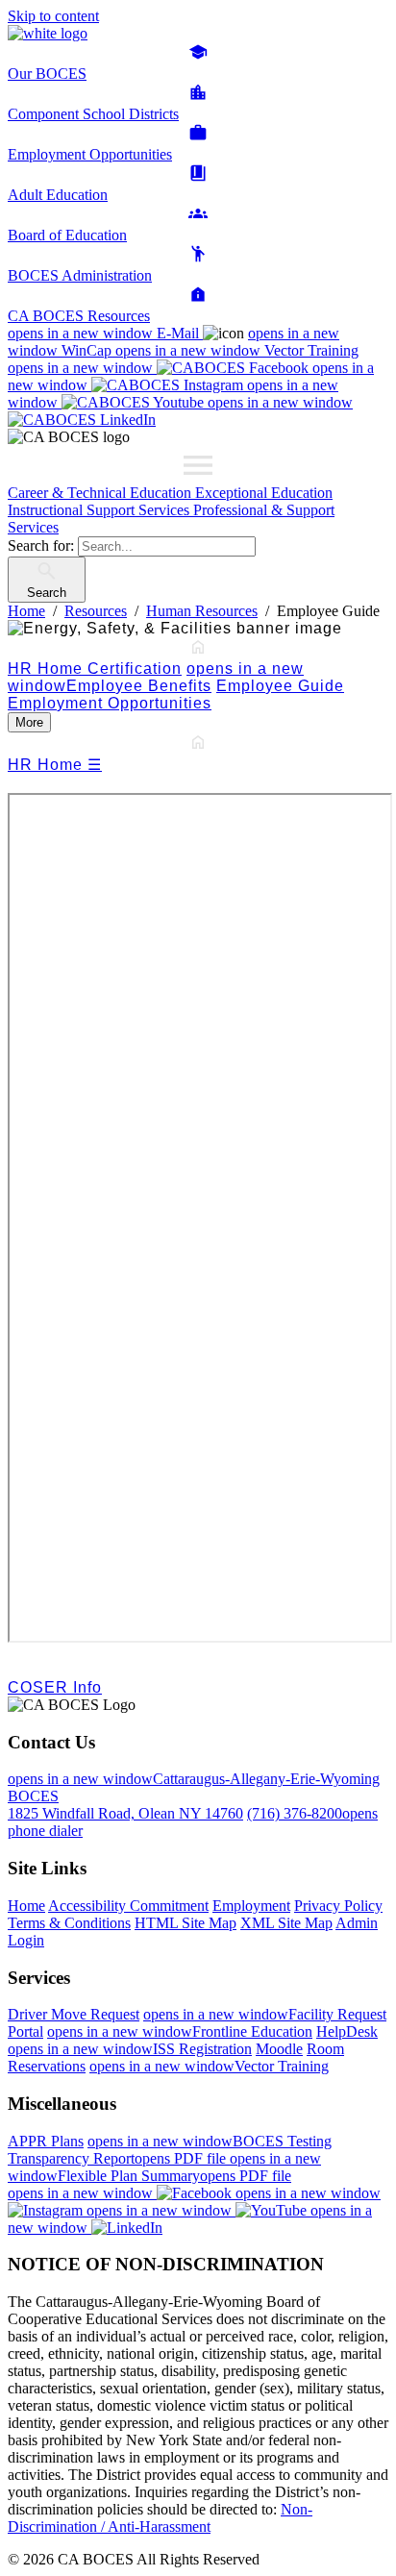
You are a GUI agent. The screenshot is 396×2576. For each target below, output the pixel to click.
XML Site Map (286, 1923)
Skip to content (53, 16)
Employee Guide (280, 686)
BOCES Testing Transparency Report (170, 2150)
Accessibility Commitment (128, 1906)
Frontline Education (180, 2031)
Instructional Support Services (100, 510)
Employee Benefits (156, 677)
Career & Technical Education (101, 493)
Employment (251, 1906)
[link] (198, 722)
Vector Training (237, 350)
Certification (135, 669)
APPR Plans (46, 2141)
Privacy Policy (338, 1906)
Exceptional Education (264, 493)
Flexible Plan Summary (164, 2167)
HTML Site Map (186, 1923)
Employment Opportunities (110, 703)
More (29, 722)
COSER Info (55, 1687)
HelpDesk (347, 2031)
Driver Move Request (74, 2014)
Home (26, 1906)
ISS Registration (130, 2049)
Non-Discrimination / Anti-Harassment (160, 2518)
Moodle (279, 2049)
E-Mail (105, 333)
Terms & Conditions (69, 1923)
